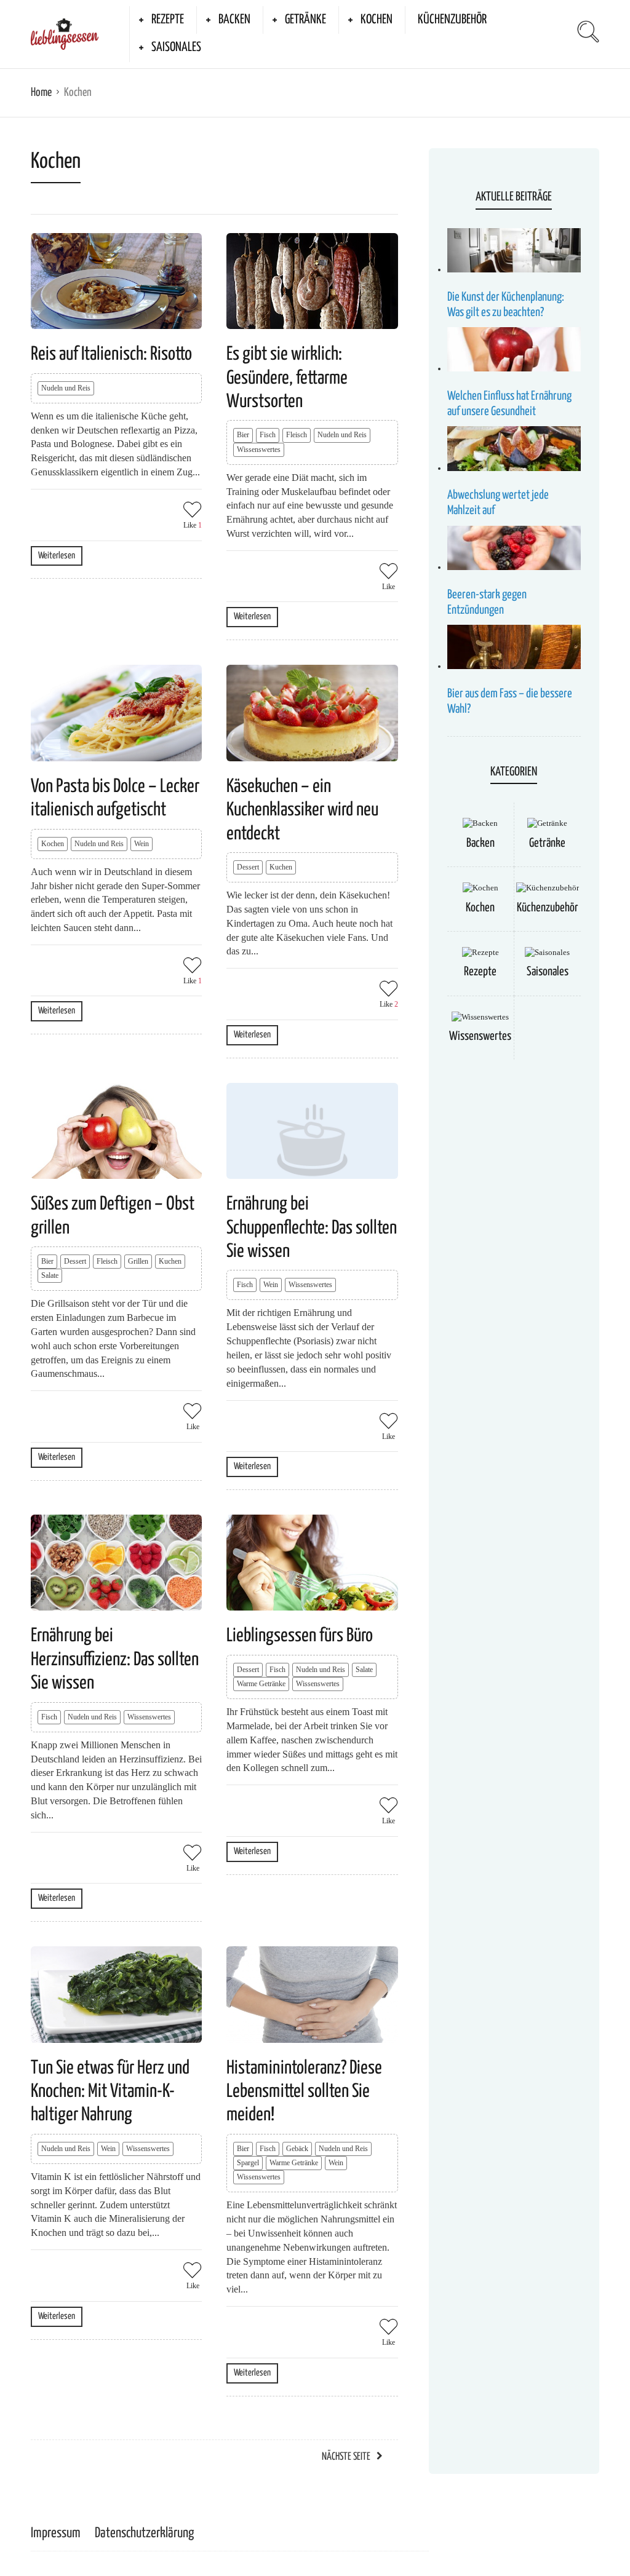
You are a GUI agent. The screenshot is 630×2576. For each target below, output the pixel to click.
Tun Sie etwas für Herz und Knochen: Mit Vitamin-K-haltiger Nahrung (110, 2092)
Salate (50, 1275)
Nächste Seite (346, 2457)
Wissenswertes (259, 450)
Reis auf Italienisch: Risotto (111, 354)
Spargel (248, 2163)
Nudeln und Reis (66, 388)
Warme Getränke (261, 1684)
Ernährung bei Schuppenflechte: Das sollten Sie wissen (312, 1228)
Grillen (138, 1261)
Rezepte (168, 20)
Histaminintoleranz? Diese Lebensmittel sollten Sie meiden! (304, 2092)
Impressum (56, 2533)
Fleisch (297, 435)
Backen (234, 20)
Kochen (377, 20)
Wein (142, 844)
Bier (243, 435)
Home (41, 93)
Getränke (305, 20)
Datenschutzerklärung (144, 2533)
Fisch (268, 435)
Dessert (248, 867)
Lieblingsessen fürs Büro (300, 1636)
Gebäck (297, 2149)
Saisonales (176, 47)
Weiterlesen (57, 556)
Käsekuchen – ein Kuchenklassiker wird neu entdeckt (302, 810)
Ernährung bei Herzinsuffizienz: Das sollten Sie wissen (115, 1659)
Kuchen (281, 867)
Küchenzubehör (452, 20)
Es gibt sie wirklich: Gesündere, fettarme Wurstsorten (287, 378)
